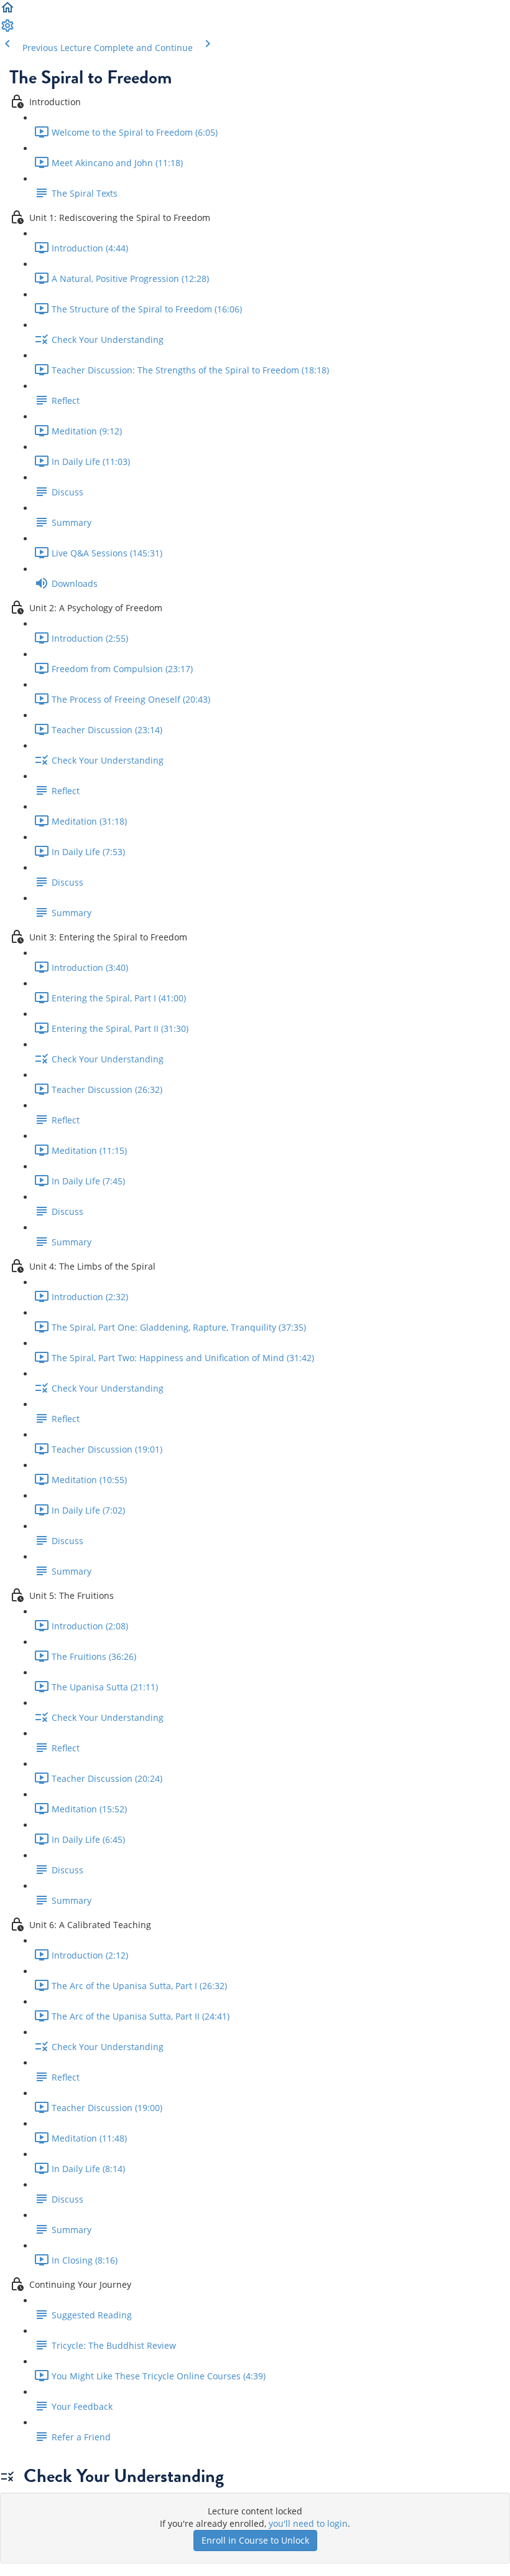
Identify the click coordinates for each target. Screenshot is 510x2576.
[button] (7, 12)
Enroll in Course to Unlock (255, 2540)
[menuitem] (7, 30)
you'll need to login (308, 2523)
